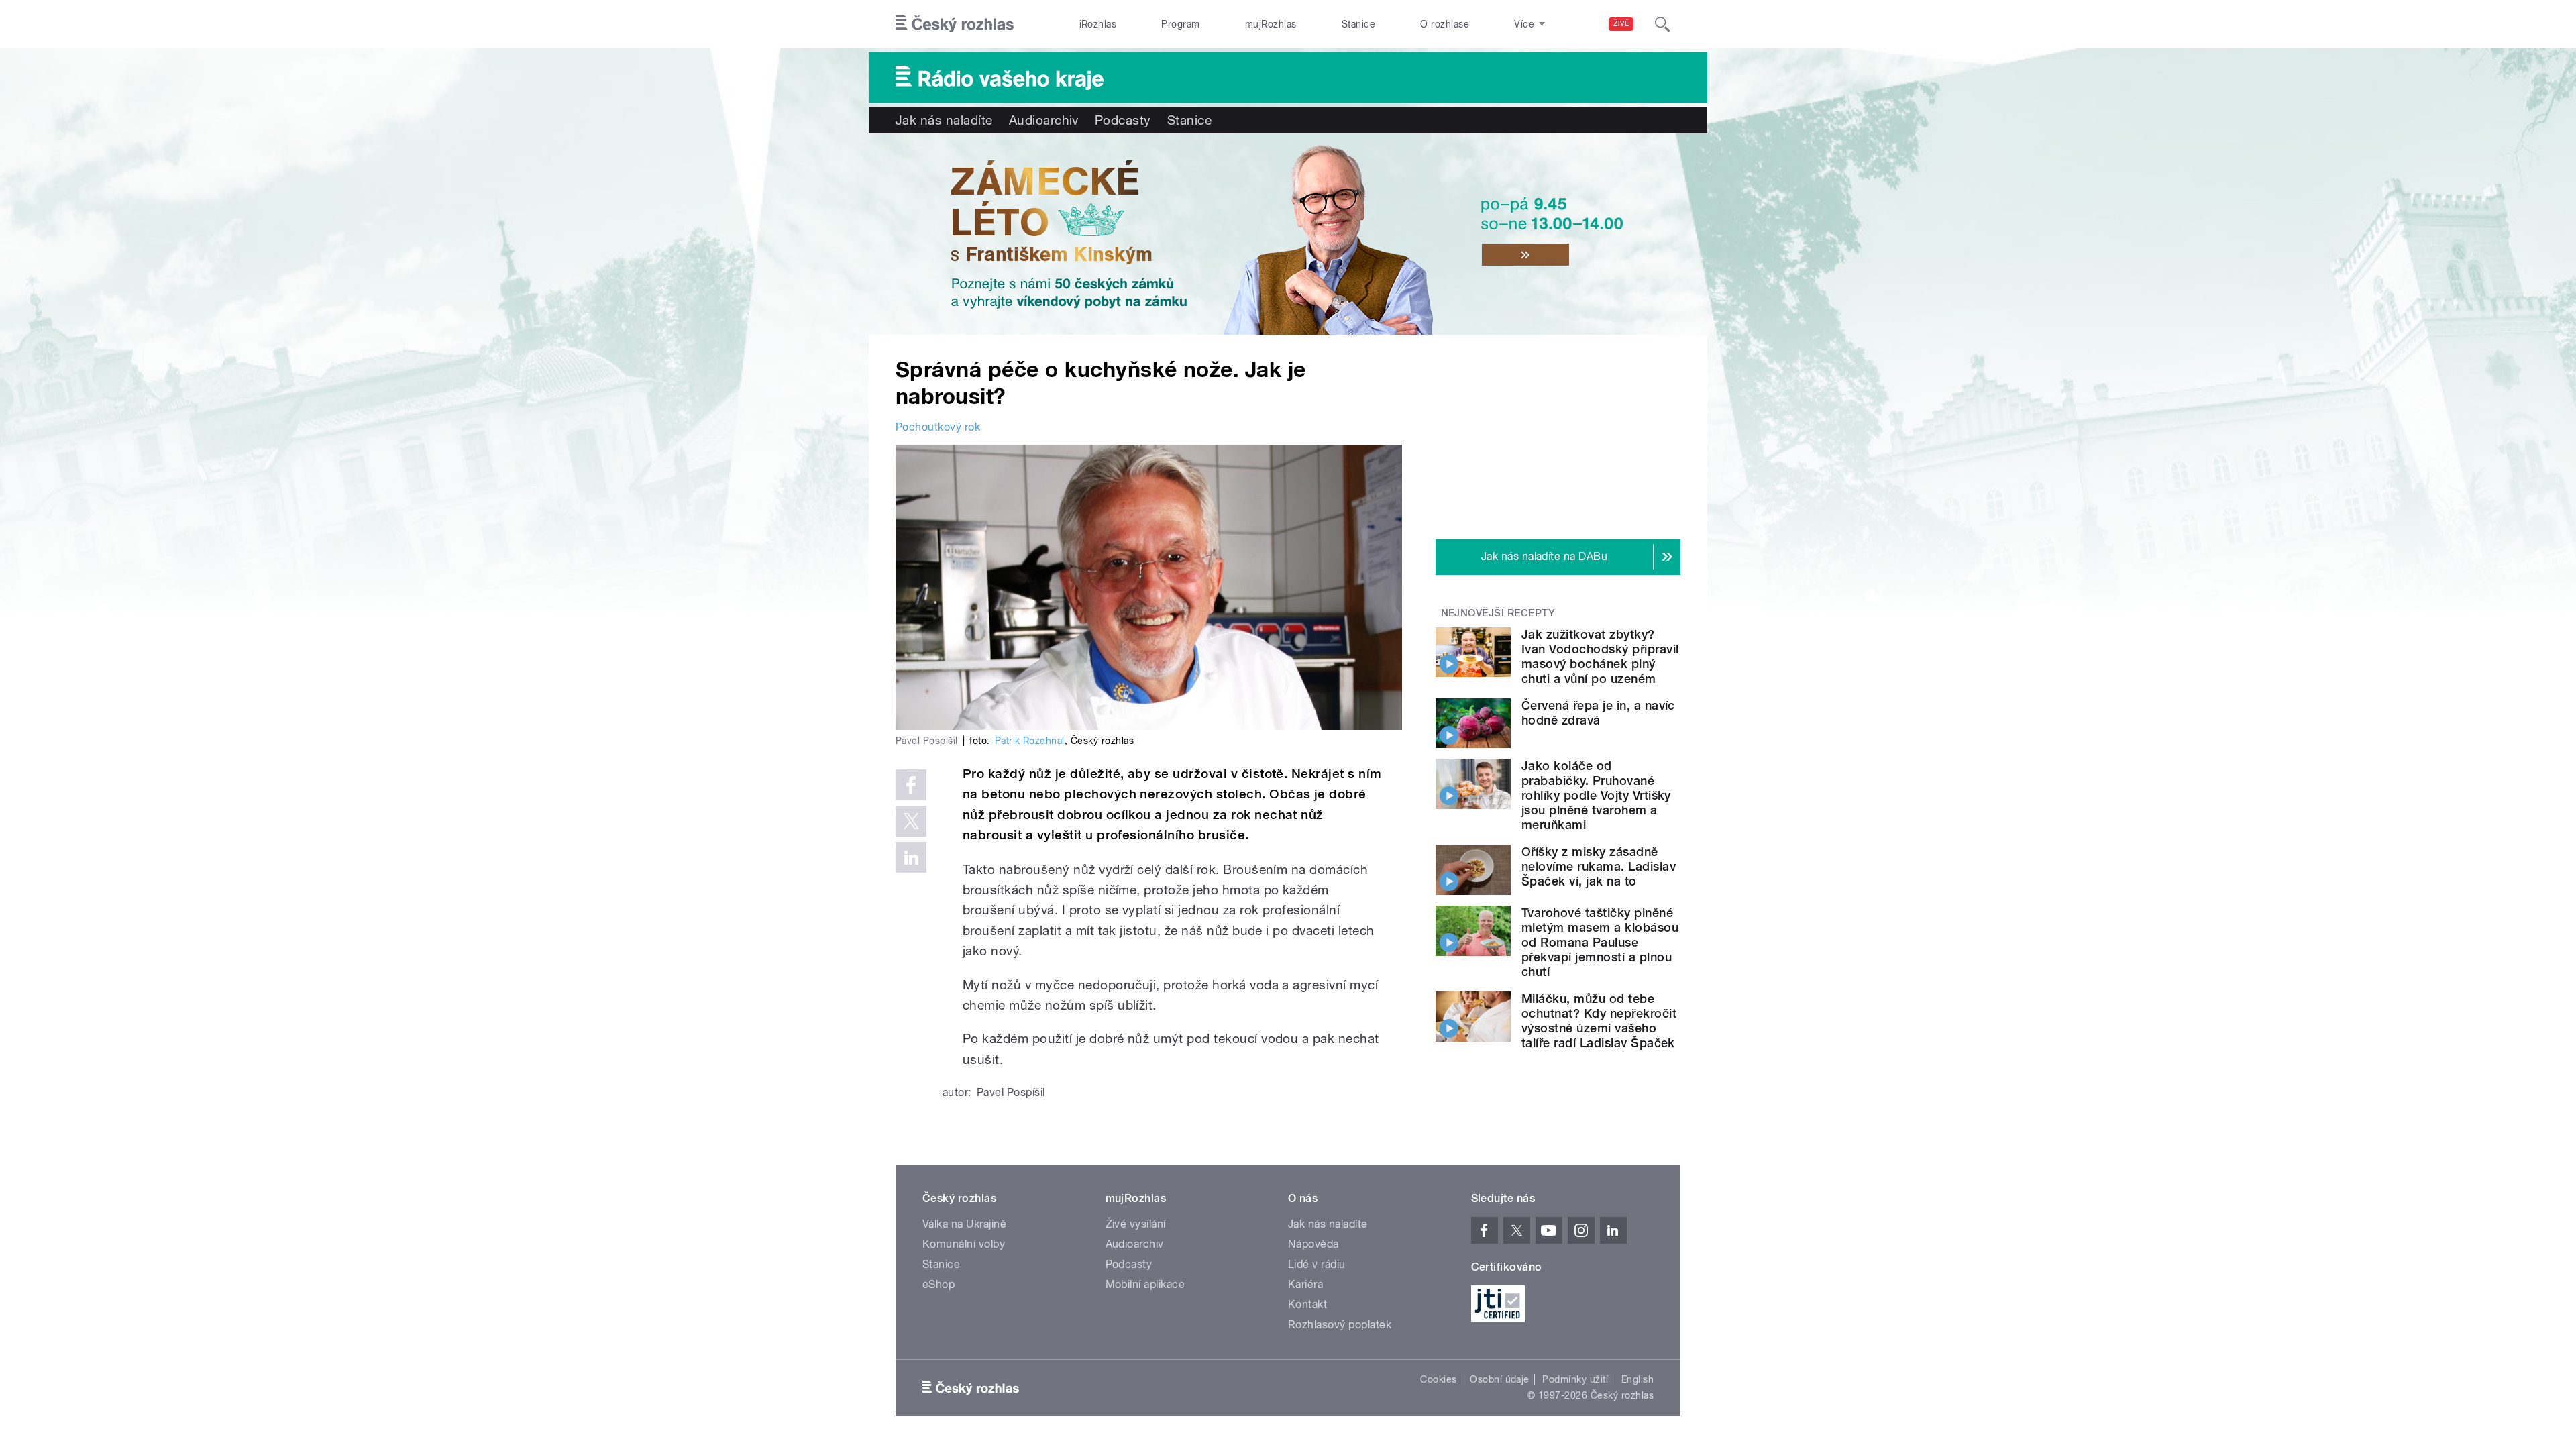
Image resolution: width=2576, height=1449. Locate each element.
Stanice (1358, 24)
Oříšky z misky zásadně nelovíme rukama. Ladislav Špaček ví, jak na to (1599, 866)
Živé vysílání (1136, 1224)
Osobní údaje (1500, 1379)
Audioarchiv (1044, 120)
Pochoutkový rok (938, 427)
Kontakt (1307, 1304)
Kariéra (1305, 1284)
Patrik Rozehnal (1030, 741)
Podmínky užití (1575, 1379)
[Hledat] (1662, 24)
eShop (938, 1284)
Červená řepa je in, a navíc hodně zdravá (1598, 713)
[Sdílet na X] (911, 821)
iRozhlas (1098, 24)
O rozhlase (1445, 24)
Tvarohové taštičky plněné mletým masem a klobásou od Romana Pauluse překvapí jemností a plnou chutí (1600, 942)
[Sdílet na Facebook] (911, 785)
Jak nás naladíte (944, 120)
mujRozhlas (1271, 24)
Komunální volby (964, 1244)
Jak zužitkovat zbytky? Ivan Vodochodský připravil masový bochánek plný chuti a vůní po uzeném (1600, 656)
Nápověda (1313, 1244)
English (1638, 1379)
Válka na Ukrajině (964, 1224)
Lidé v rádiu (1317, 1264)
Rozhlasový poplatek (1340, 1325)
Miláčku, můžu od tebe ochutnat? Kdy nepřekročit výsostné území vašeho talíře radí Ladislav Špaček (1599, 1021)
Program (1180, 24)
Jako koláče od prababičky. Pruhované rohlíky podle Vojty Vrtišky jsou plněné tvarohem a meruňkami (1596, 795)
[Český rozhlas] (955, 24)
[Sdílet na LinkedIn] (911, 857)
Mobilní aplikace (1145, 1284)
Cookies (1438, 1379)
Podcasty (1123, 120)
